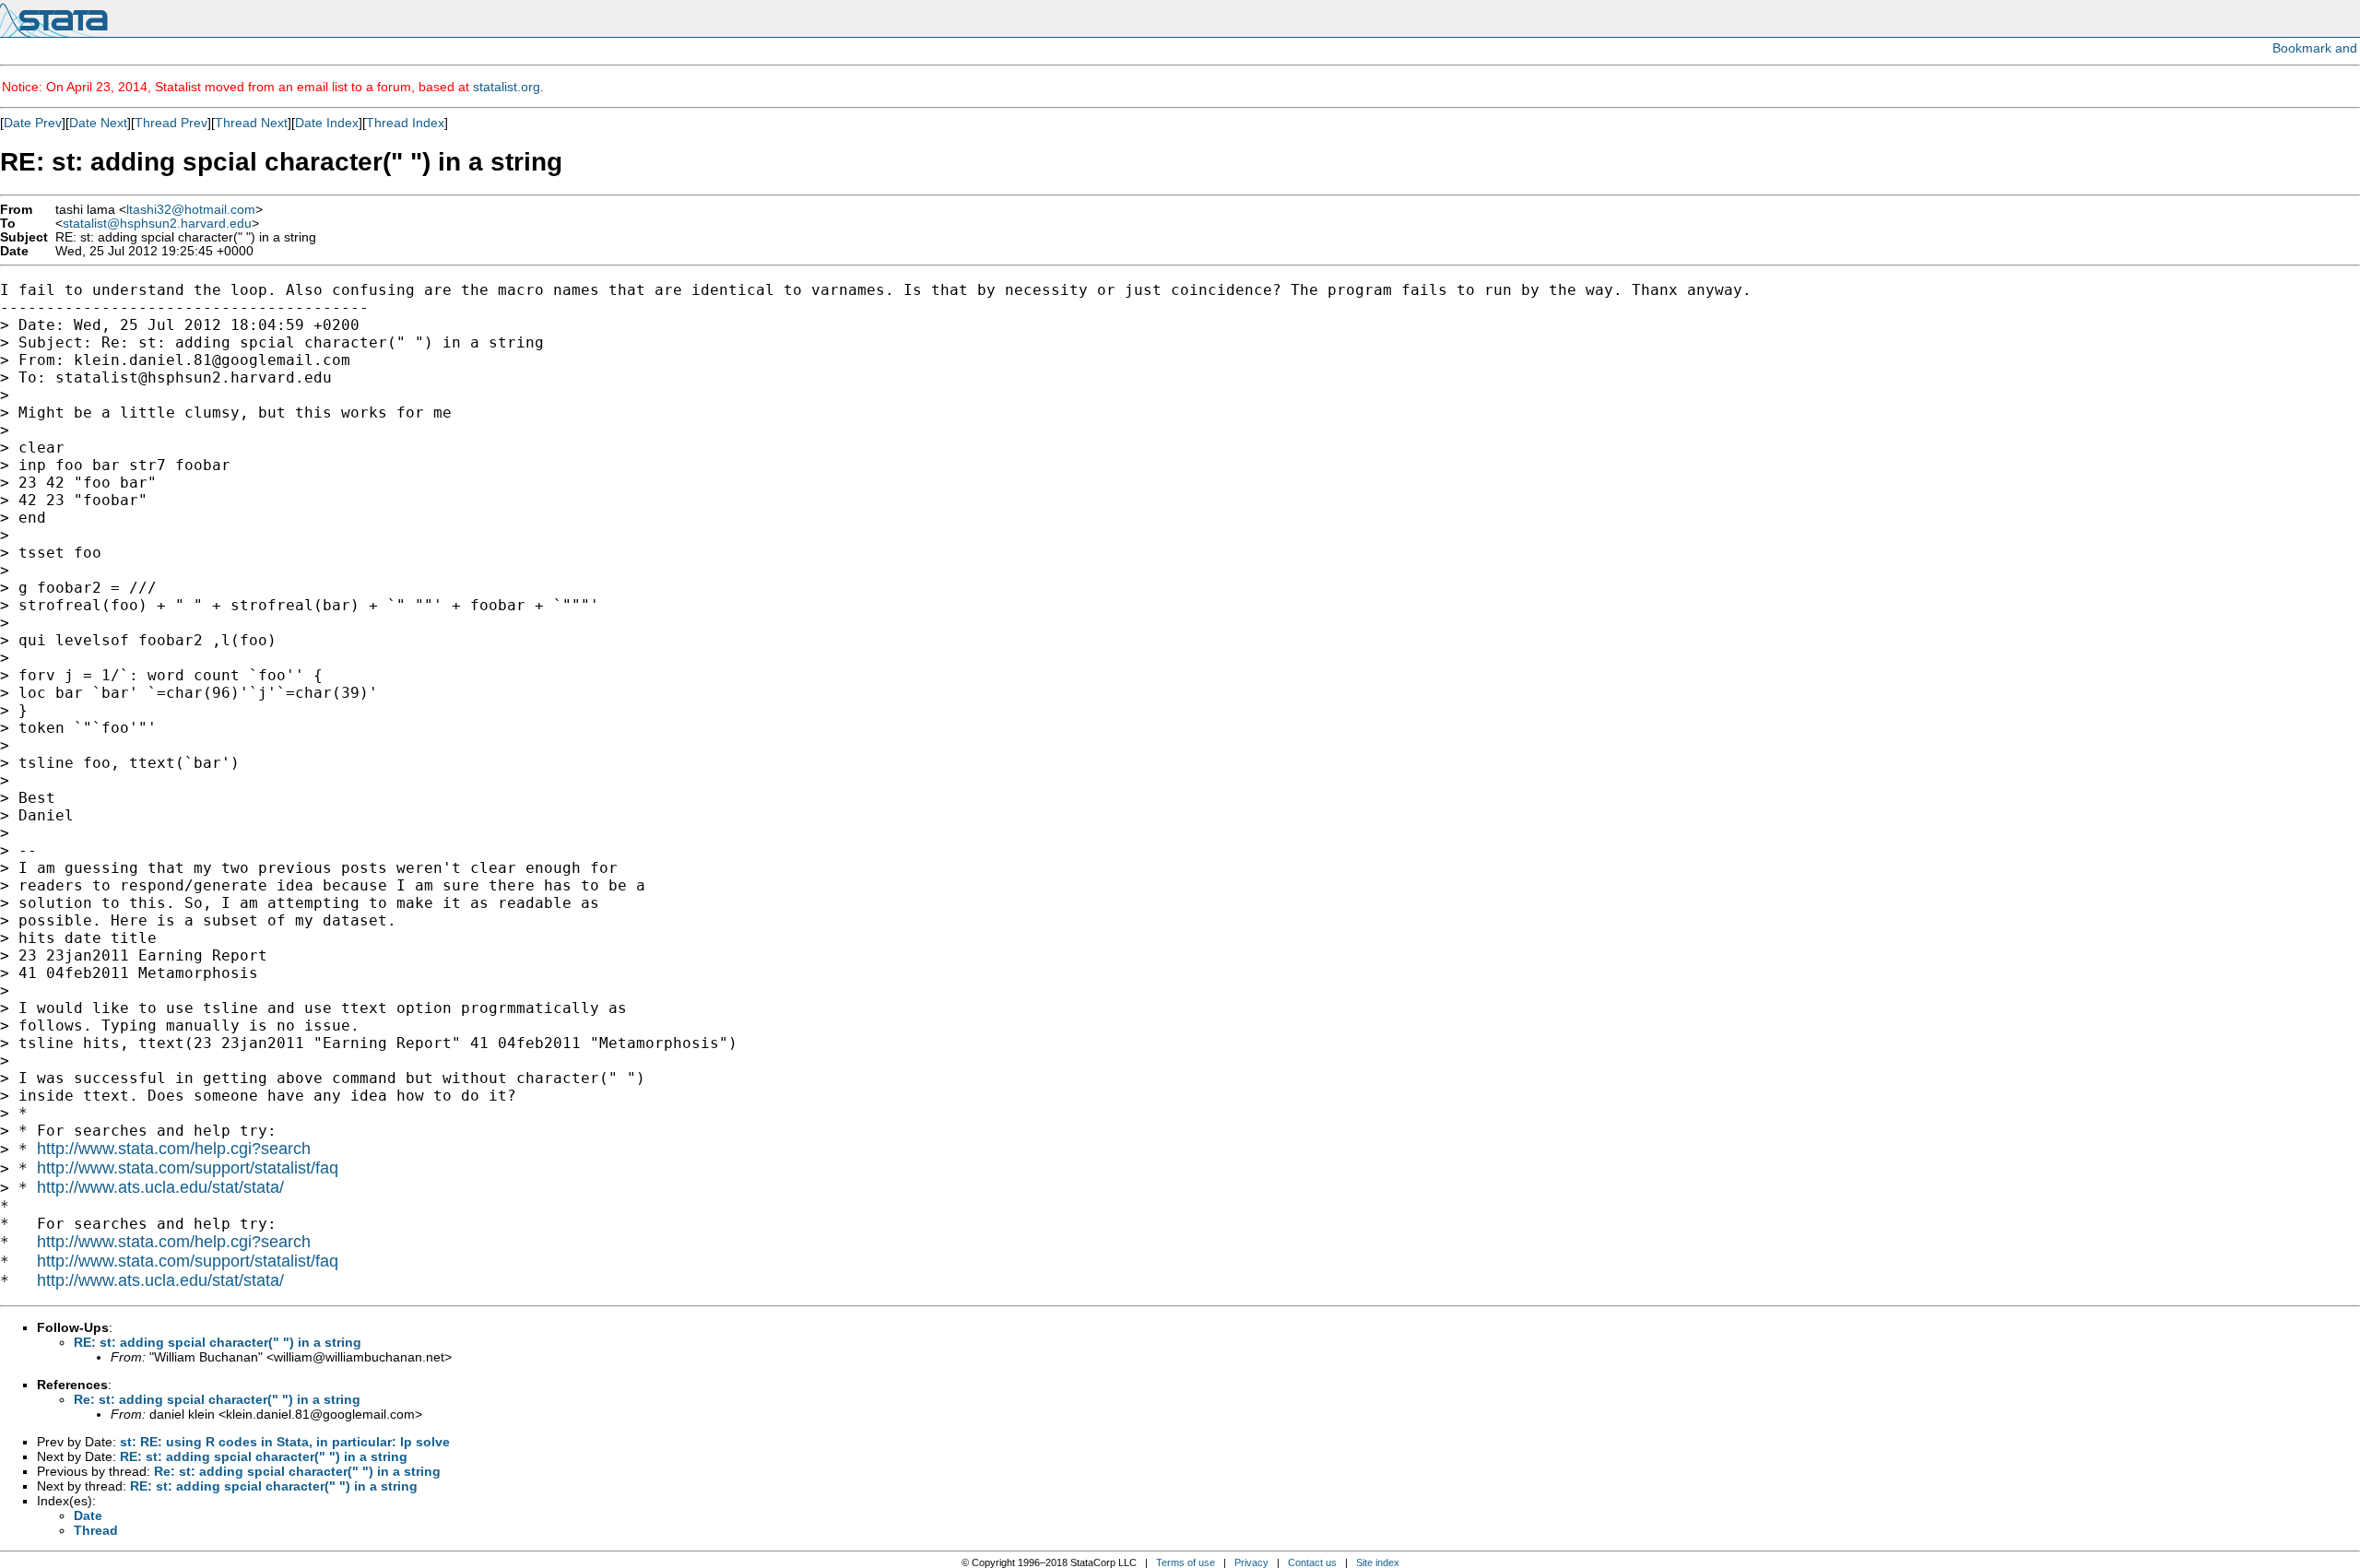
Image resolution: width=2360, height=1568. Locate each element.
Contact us (1312, 1562)
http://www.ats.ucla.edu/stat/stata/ (160, 1187)
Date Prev (33, 123)
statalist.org (507, 87)
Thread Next (251, 123)
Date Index (327, 123)
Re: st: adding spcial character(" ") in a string (217, 1399)
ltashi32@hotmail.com (191, 210)
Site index (1378, 1562)
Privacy (1251, 1562)
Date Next (98, 123)
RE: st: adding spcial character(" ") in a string (218, 1342)
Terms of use (1186, 1562)
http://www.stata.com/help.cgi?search (174, 1149)
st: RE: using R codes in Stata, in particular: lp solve (285, 1442)
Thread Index (405, 123)
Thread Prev (171, 123)
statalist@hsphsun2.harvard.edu (157, 224)
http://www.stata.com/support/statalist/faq (188, 1168)
